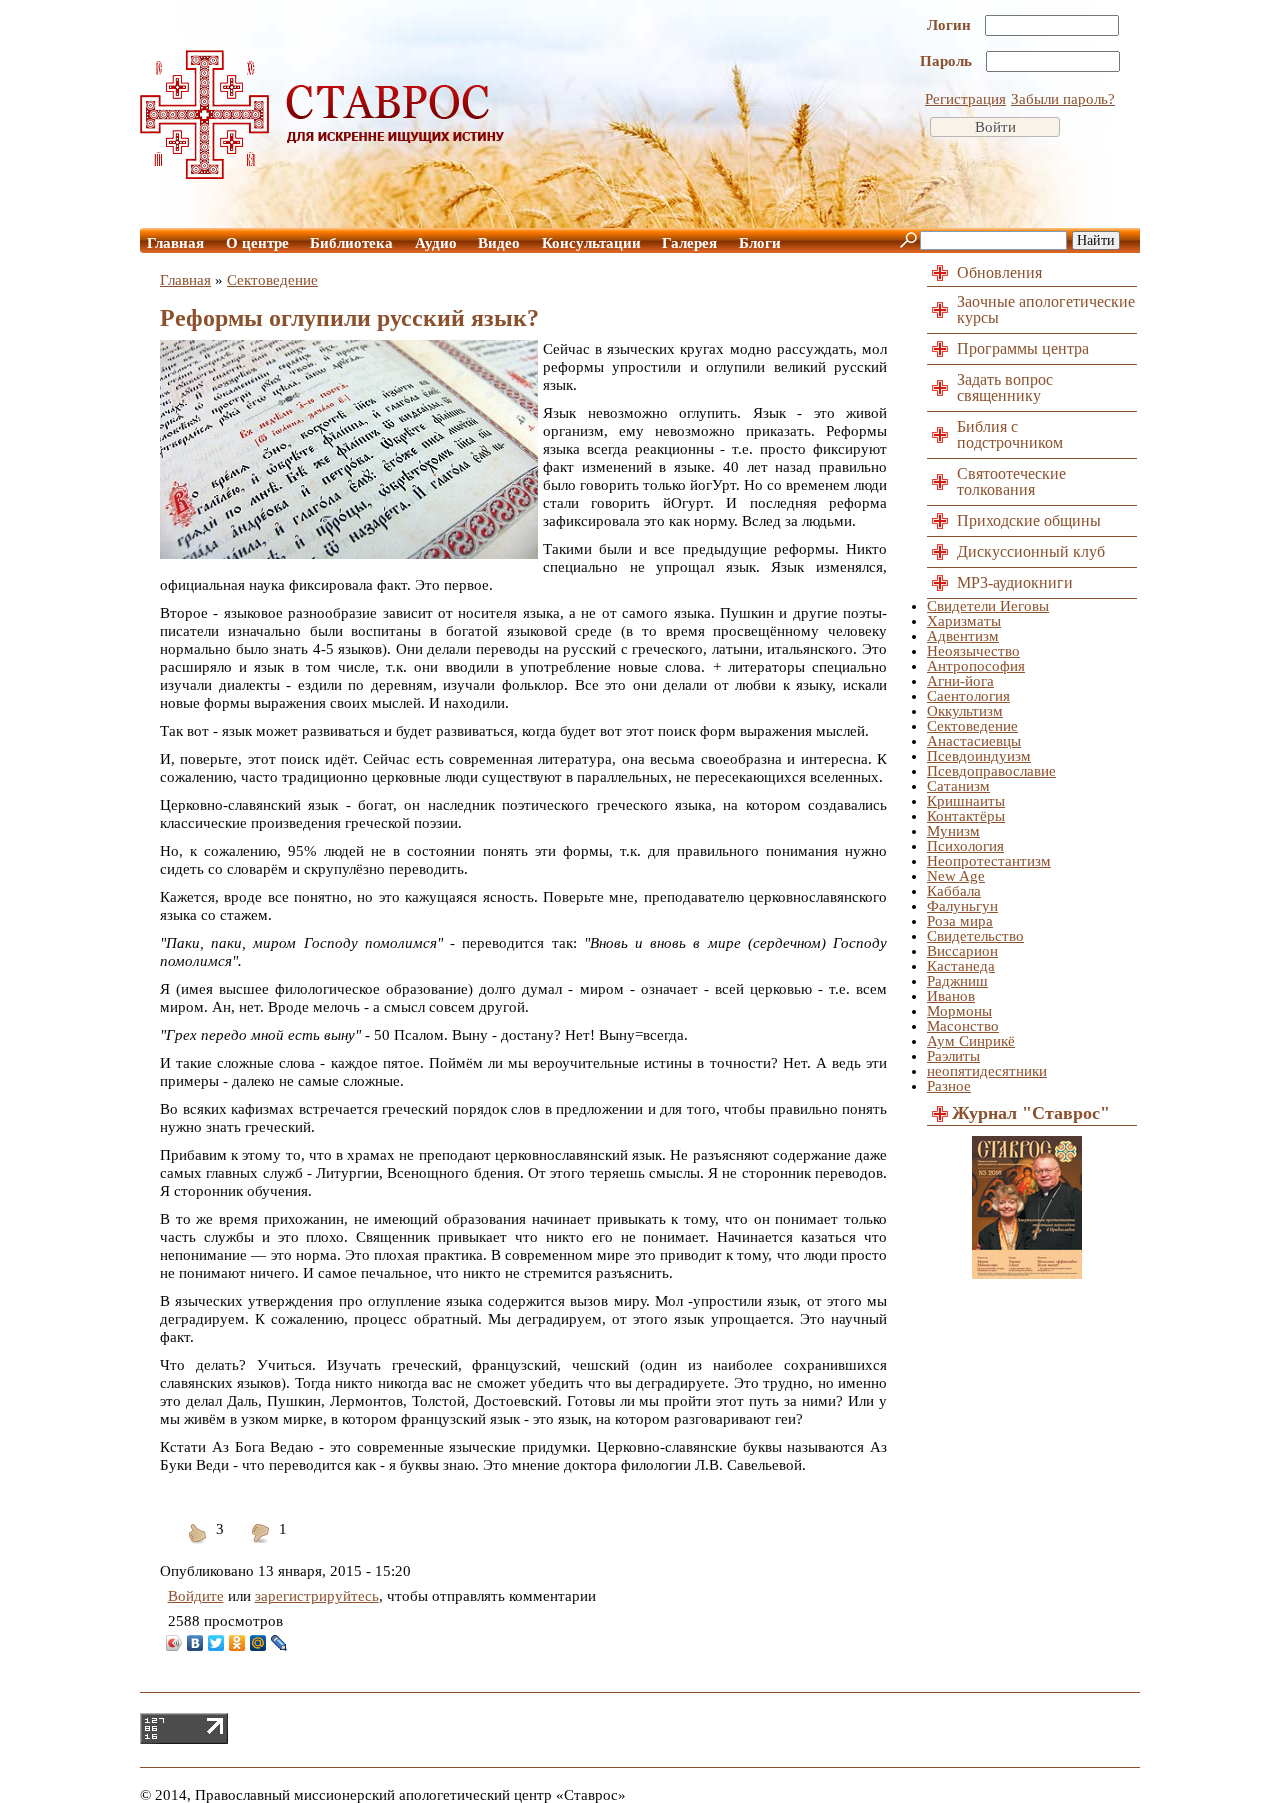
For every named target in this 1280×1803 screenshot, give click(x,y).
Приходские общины (1029, 520)
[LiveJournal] (279, 1643)
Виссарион (962, 951)
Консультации (591, 243)
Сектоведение (272, 280)
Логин (951, 25)
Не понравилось (261, 1545)
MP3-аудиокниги (1015, 582)
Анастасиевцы (974, 741)
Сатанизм (958, 786)
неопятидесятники (987, 1071)
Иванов (951, 996)
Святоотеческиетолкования (1011, 481)
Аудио (436, 243)
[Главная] (323, 174)
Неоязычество (973, 651)
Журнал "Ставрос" (1031, 1113)
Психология (965, 846)
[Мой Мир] (258, 1643)
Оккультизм (965, 711)
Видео (499, 243)
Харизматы (964, 621)
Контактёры (966, 816)
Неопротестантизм (989, 861)
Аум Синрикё (971, 1041)
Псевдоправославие (991, 771)
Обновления (999, 272)
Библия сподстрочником (1010, 434)
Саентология (968, 696)
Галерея (689, 243)
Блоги (760, 243)
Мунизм (953, 831)
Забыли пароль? (1063, 99)
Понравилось (198, 1545)
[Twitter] (216, 1643)
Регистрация (965, 99)
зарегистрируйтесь (317, 1596)
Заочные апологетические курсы (1046, 309)
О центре (257, 243)
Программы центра (1023, 348)
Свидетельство (975, 936)
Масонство (963, 1026)
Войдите (196, 1596)
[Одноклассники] (237, 1643)
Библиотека (351, 243)
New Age (956, 876)
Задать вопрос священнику (1005, 387)
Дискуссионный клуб (1031, 551)
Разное (949, 1086)
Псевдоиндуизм (979, 756)
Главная (175, 243)
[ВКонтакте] (195, 1643)
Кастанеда (961, 966)
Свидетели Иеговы (988, 606)
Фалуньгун (962, 906)
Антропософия (976, 666)
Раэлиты (953, 1056)
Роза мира (960, 921)
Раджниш (957, 981)
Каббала (954, 891)
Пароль (948, 61)
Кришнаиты (966, 801)
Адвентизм (963, 636)
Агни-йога (960, 681)
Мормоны (959, 1011)
